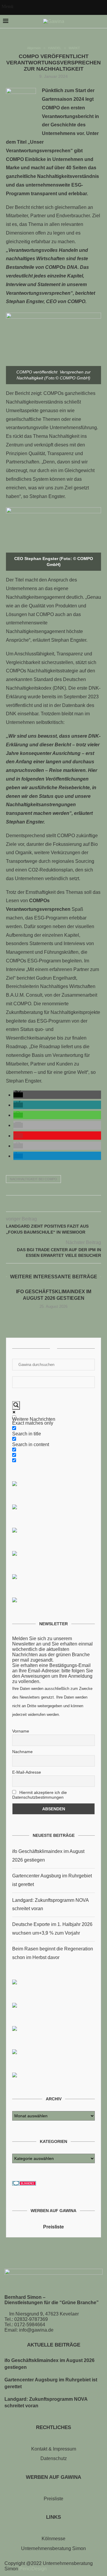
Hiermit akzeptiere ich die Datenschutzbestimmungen (40, 1795)
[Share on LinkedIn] (60, 1205)
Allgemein (34, 48)
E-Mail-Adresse (27, 1772)
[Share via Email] (66, 1205)
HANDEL (55, 48)
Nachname (22, 1752)
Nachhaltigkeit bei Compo (33, 1179)
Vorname (21, 1731)
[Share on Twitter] (47, 1205)
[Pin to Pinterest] (54, 1205)
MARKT (74, 48)
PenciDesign (33, 2569)
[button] (18, 1095)
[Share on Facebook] (41, 1205)
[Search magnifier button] (16, 1405)
